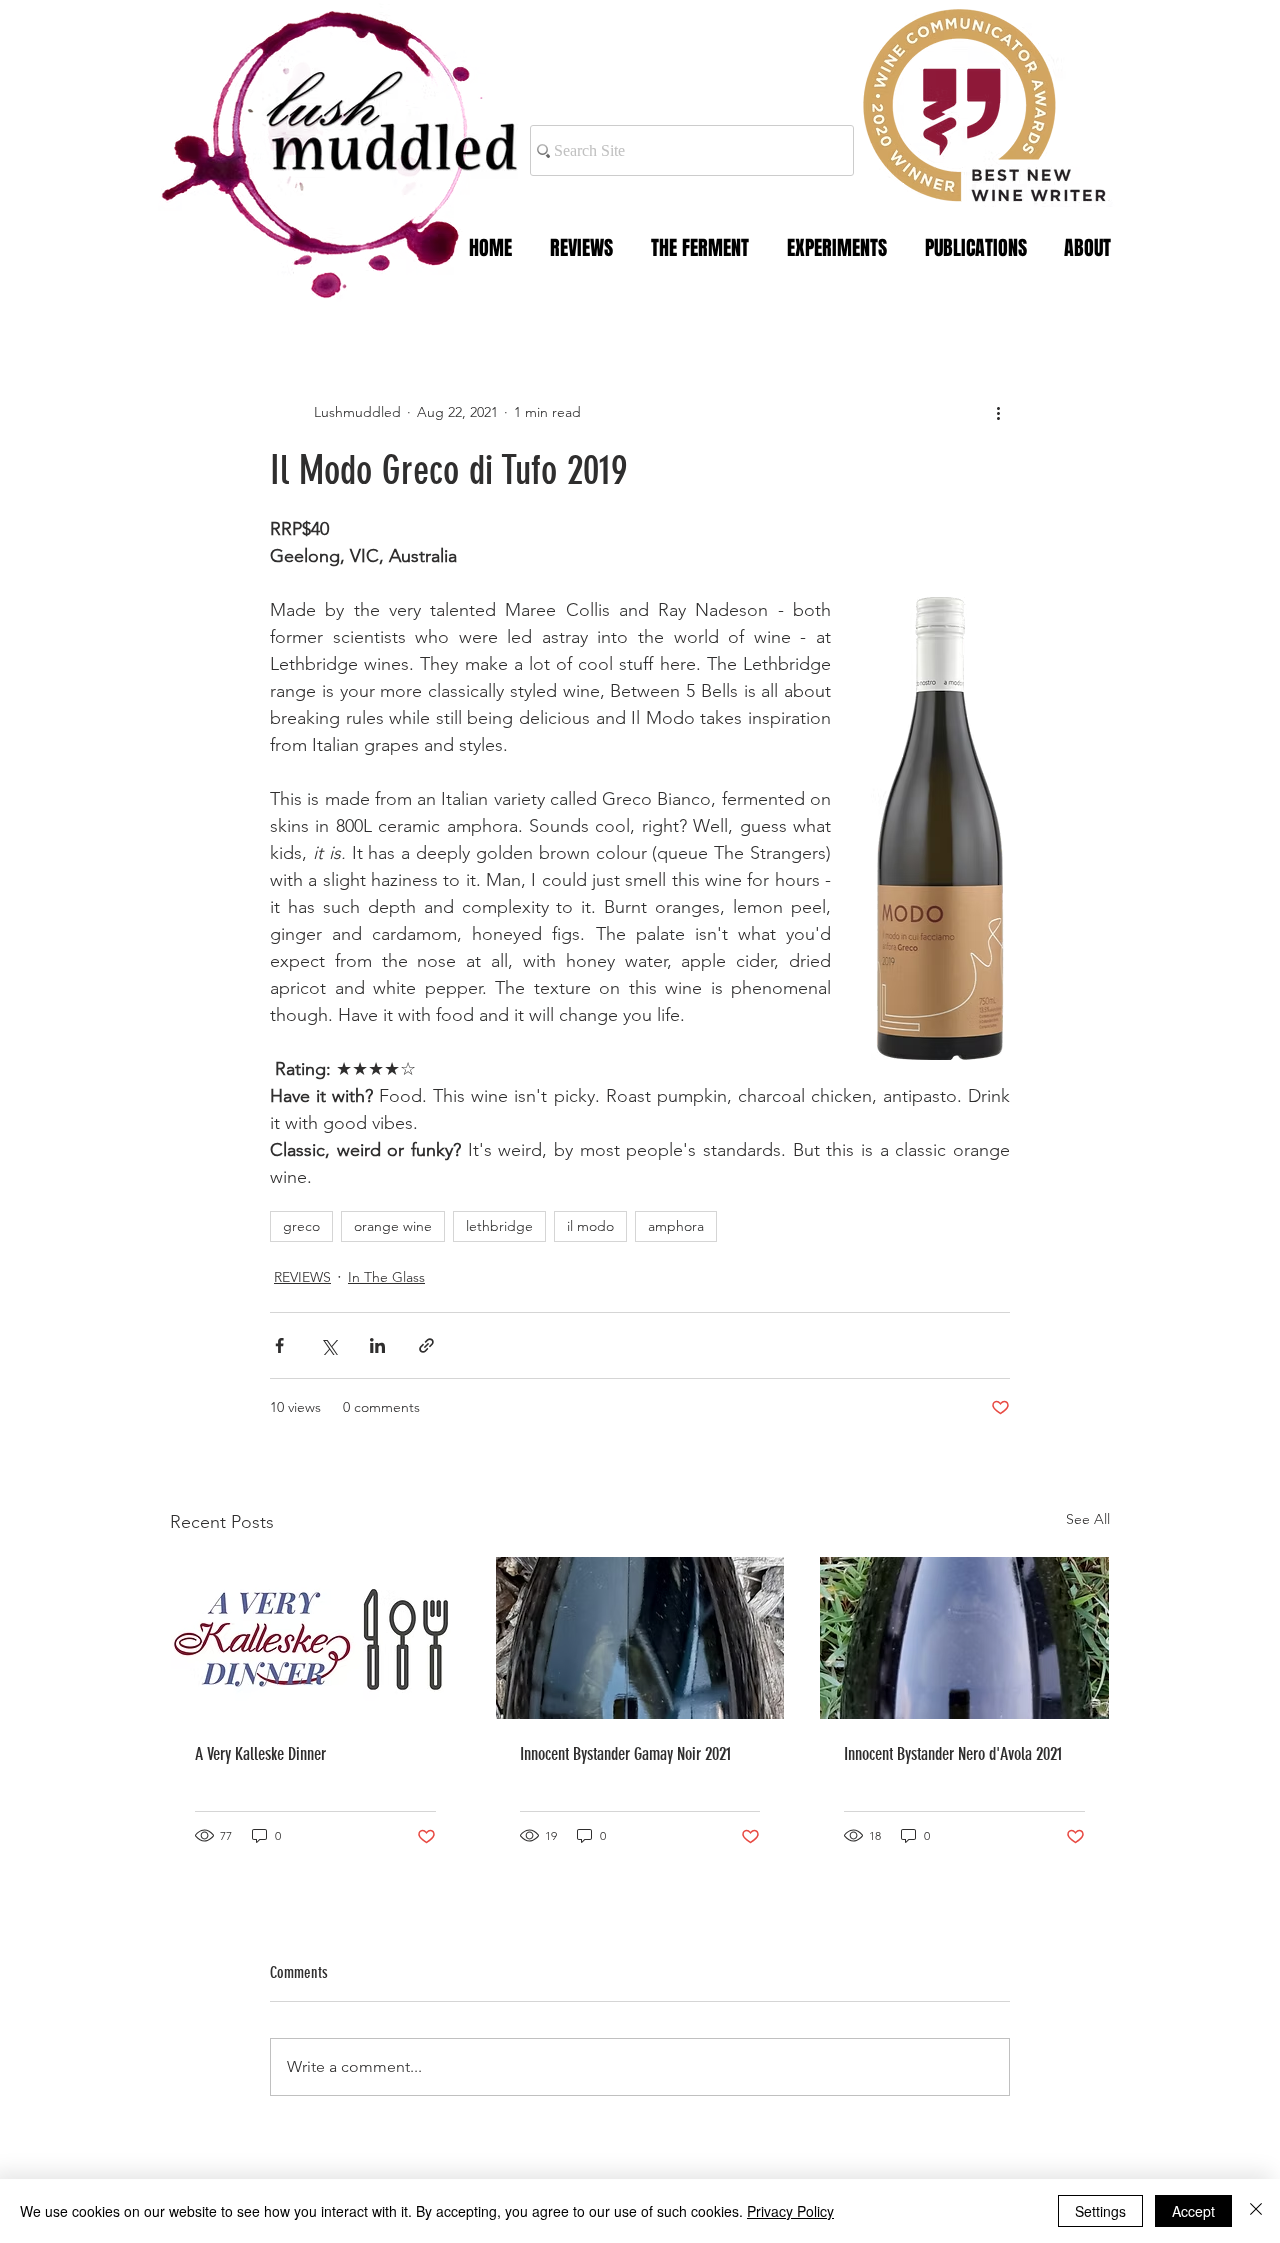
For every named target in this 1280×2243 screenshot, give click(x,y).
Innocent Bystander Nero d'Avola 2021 (953, 1754)
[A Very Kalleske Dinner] (315, 1638)
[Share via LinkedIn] (377, 1345)
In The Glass (386, 1277)
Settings (1100, 2211)
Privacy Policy (790, 2211)
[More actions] (998, 412)
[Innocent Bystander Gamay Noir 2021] (640, 1638)
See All (1088, 1519)
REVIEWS (302, 1277)
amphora (676, 1226)
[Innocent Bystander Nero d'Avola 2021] (964, 1638)
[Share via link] (426, 1345)
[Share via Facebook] (279, 1345)
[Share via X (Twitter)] (328, 1345)
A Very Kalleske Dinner (260, 1754)
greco (301, 1226)
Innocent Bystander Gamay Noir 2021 (625, 1754)
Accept (1193, 2211)
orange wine (393, 1226)
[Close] (1256, 2211)
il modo (590, 1226)
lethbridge (499, 1226)
